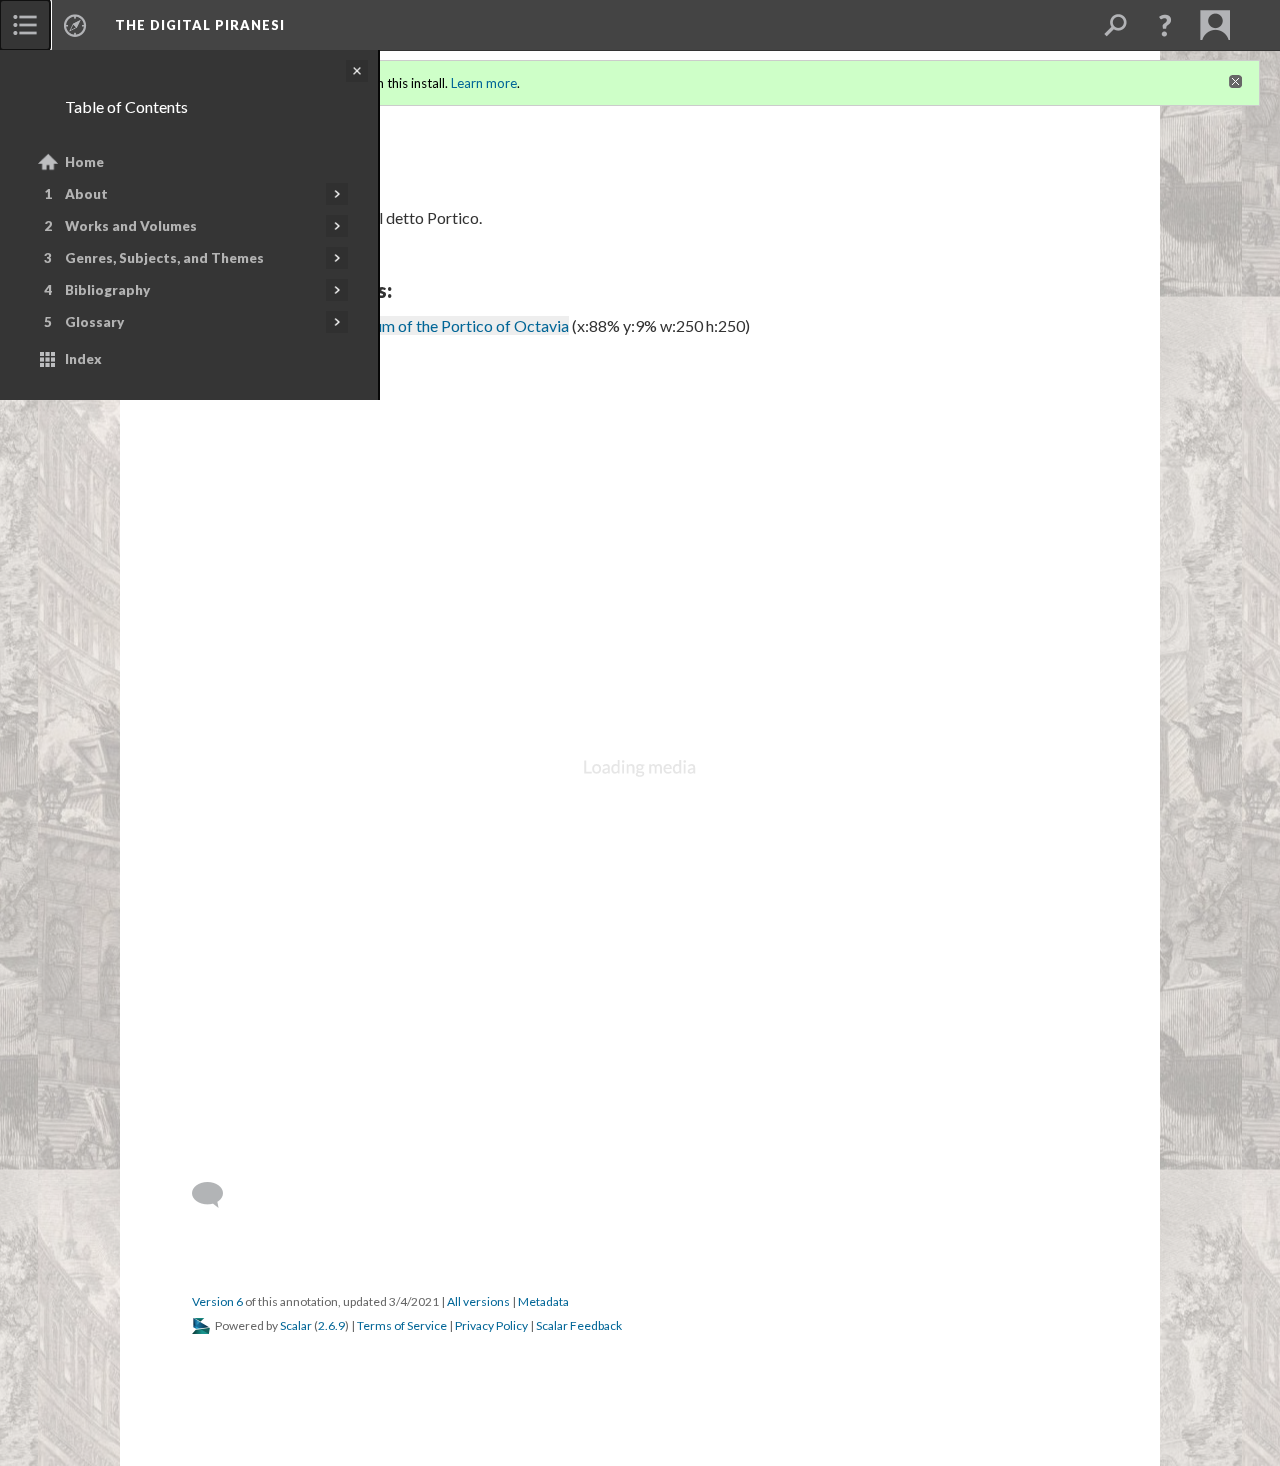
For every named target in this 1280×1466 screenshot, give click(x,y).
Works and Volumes (131, 226)
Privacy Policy (491, 1325)
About (86, 194)
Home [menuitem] (84, 162)
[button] (1165, 25)
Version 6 (217, 1301)
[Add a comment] (216, 1195)
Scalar (296, 1325)
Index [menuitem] (83, 359)
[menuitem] (25, 25)
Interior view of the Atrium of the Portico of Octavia (391, 325)
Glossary (94, 322)
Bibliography (107, 290)
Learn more (484, 83)
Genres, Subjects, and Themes (164, 258)
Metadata (543, 1301)
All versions (478, 1301)
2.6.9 (331, 1325)
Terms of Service (402, 1325)
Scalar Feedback (579, 1325)
